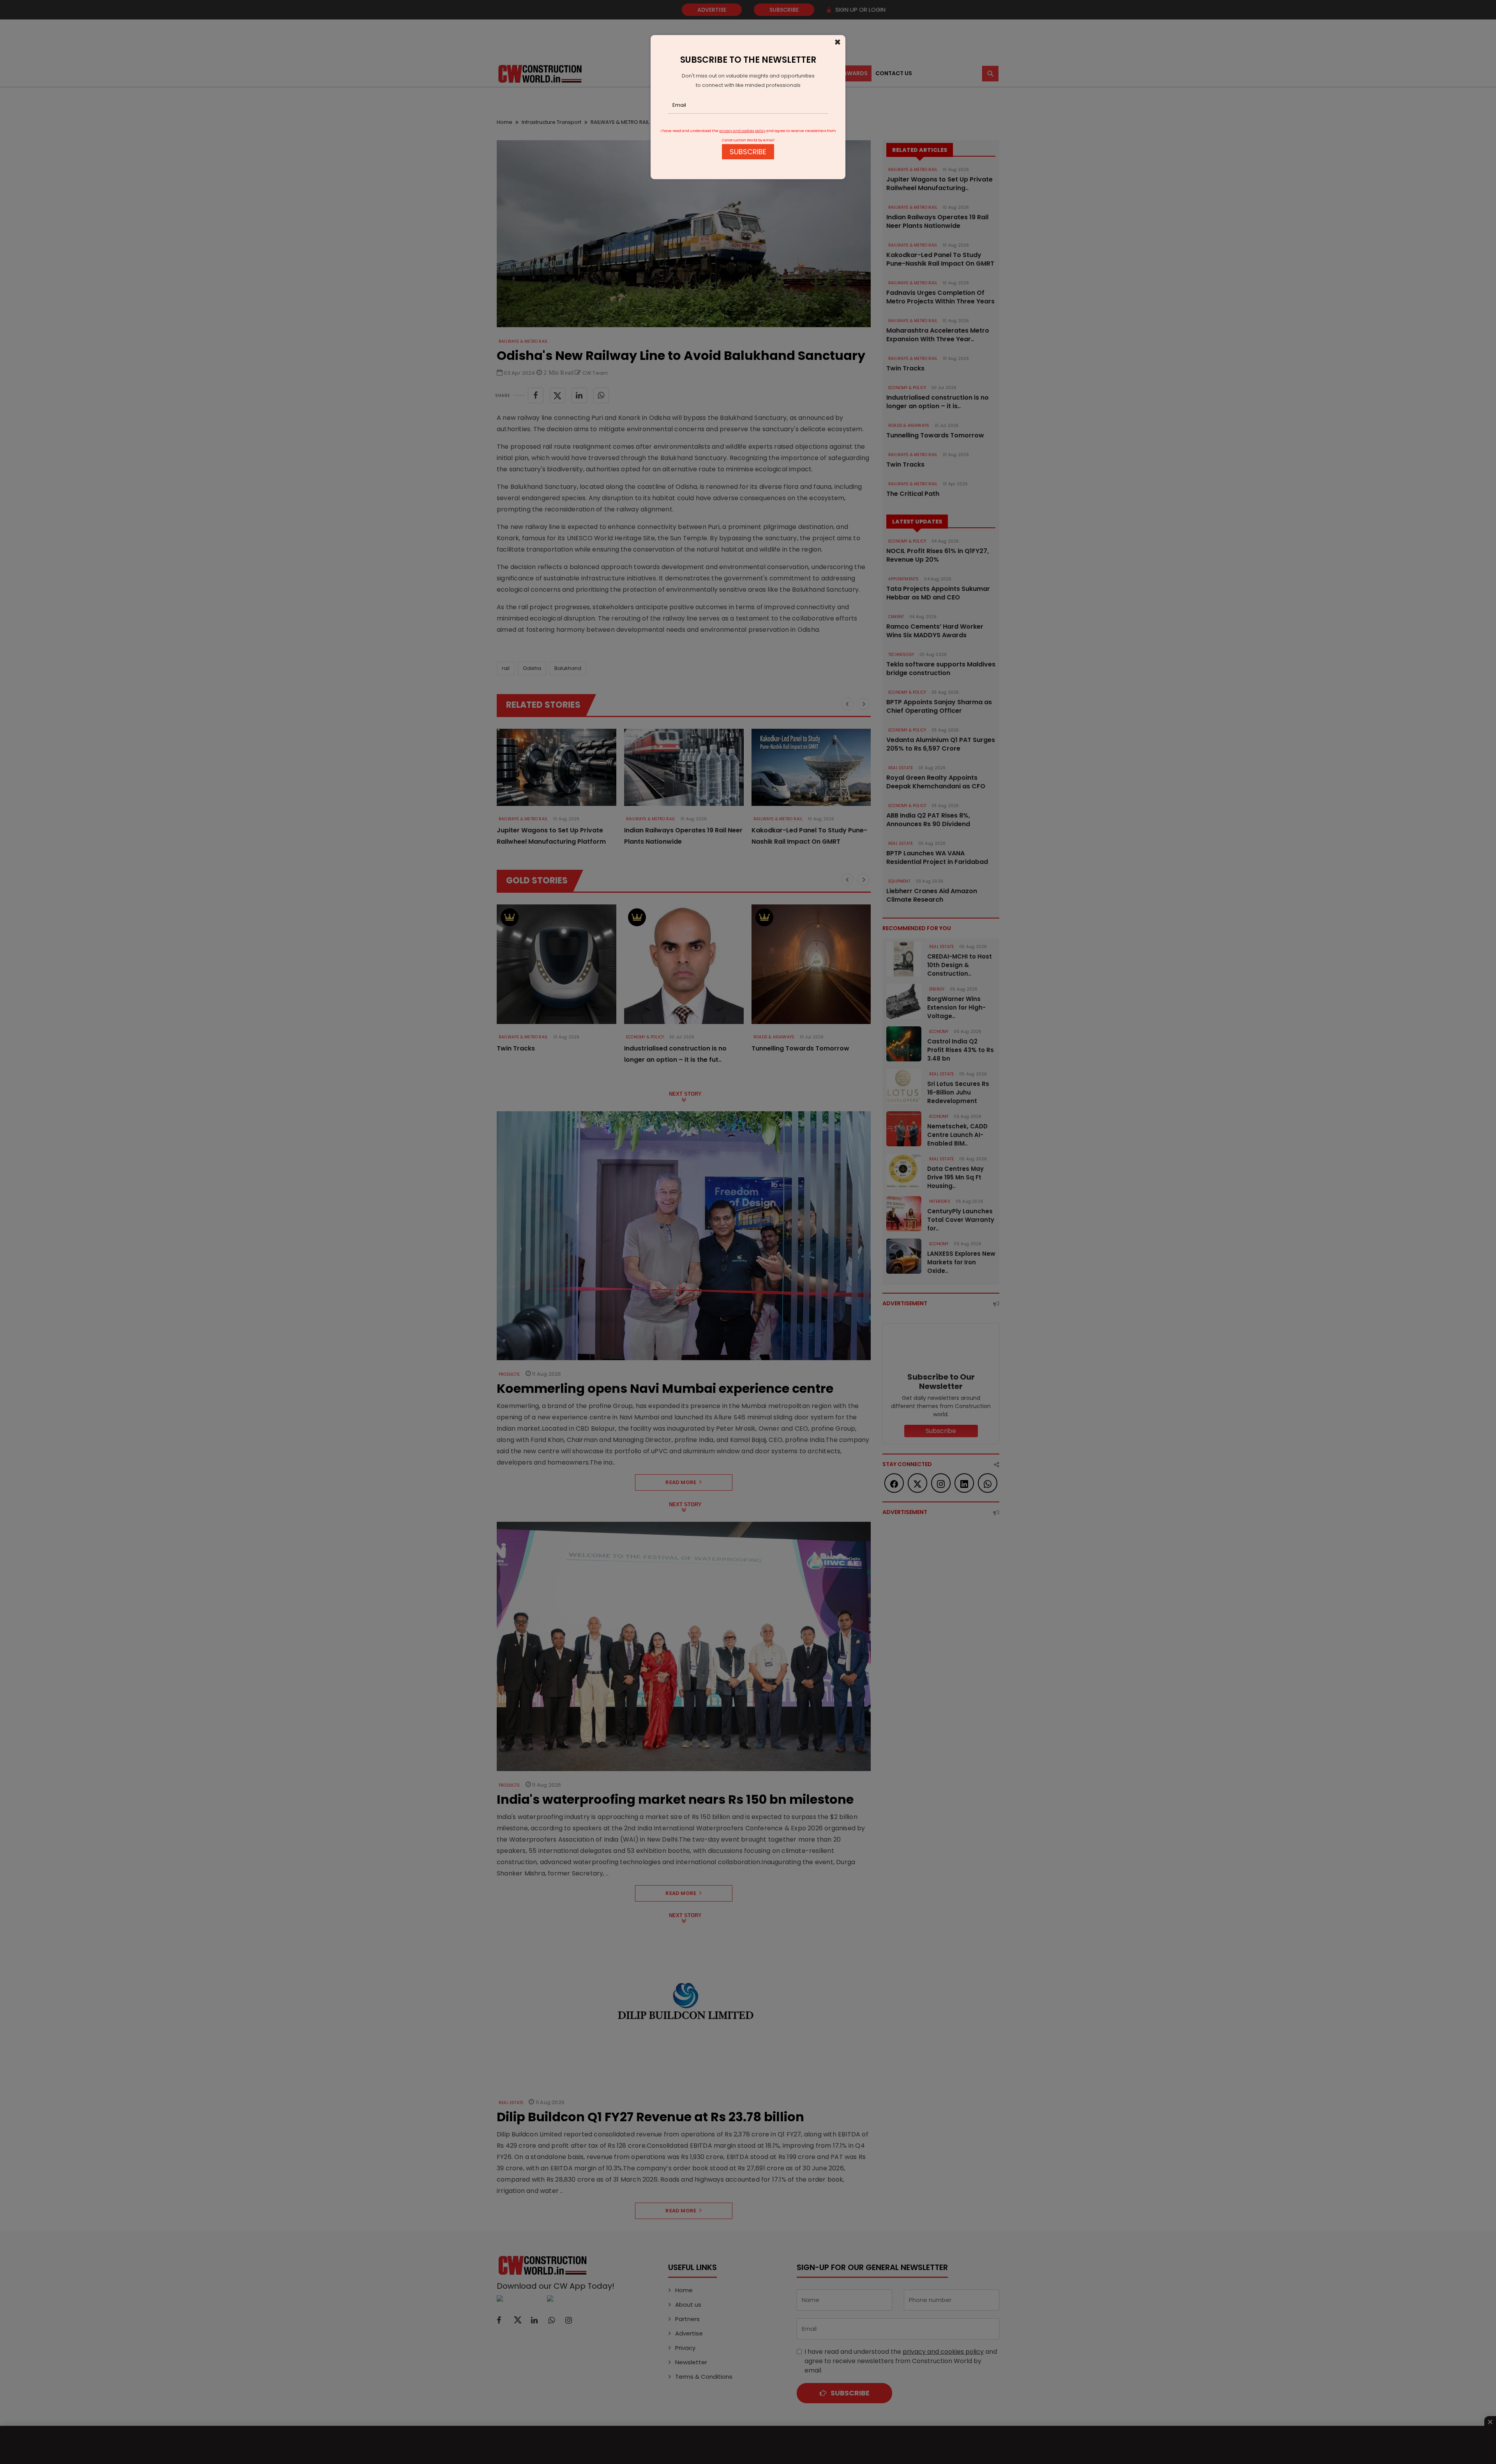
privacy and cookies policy (742, 131)
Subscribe (748, 152)
